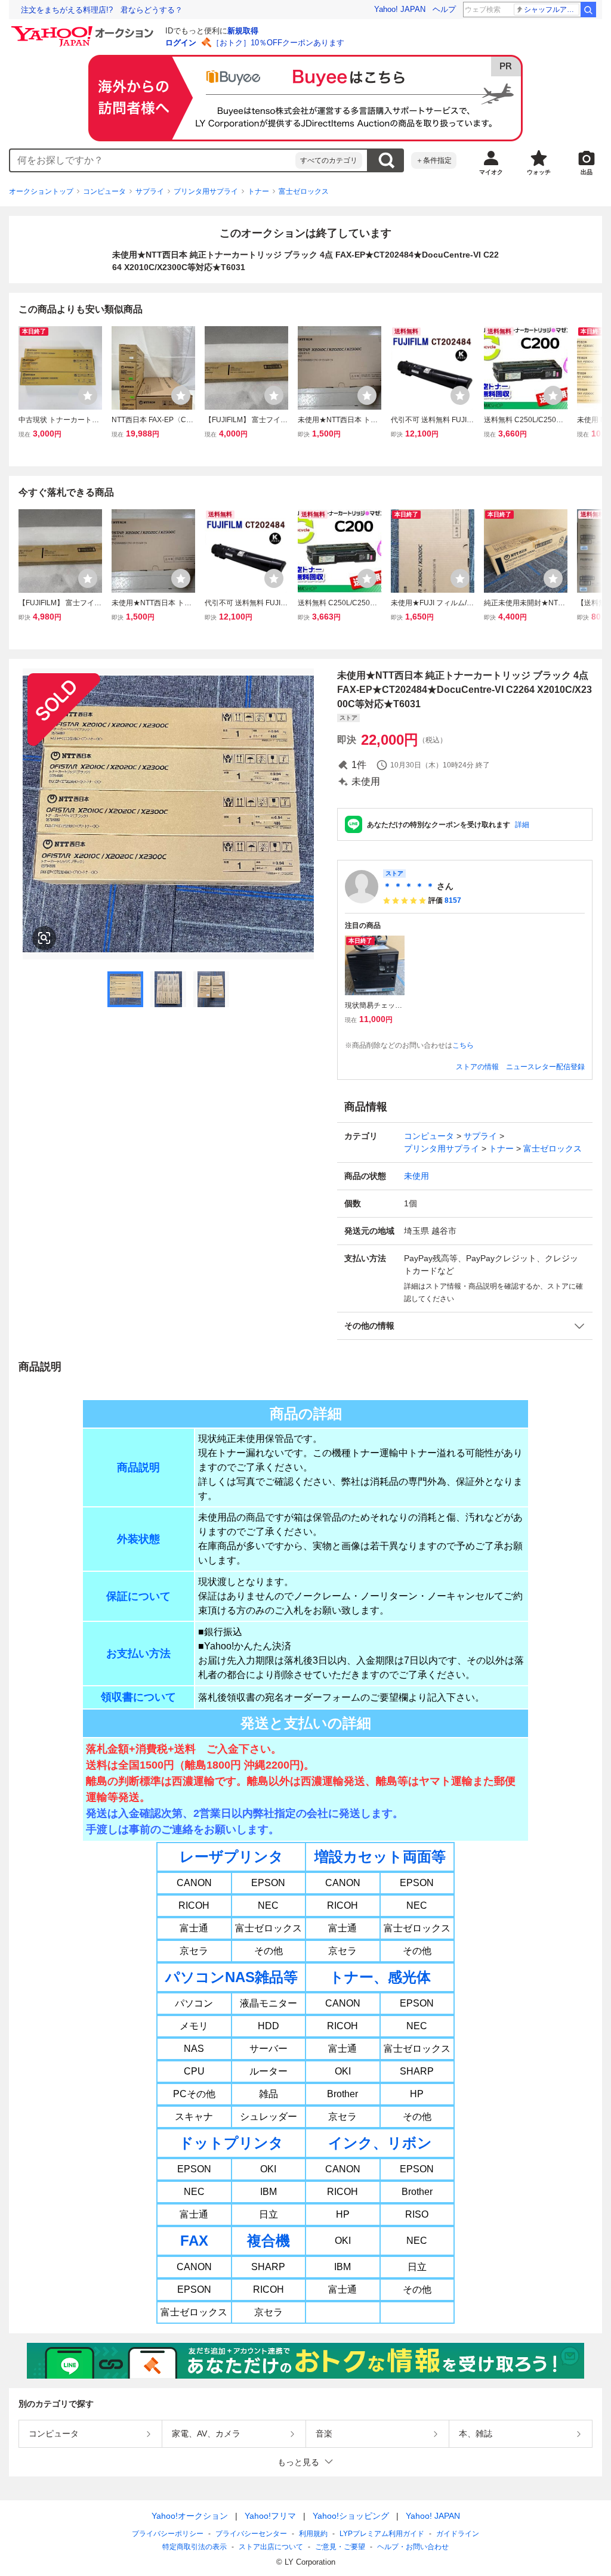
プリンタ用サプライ (206, 191)
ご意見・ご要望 (340, 2547)
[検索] (588, 10)
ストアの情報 (477, 1067)
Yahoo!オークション (190, 2516)
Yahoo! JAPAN (400, 9)
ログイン (181, 43)
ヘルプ (444, 9)
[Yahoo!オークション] (84, 29)
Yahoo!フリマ (270, 2516)
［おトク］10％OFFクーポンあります (278, 43)
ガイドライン (458, 2534)
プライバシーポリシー (168, 2534)
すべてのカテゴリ (329, 160)
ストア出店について (271, 2547)
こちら (463, 1045)
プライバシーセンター (251, 2534)
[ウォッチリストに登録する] (88, 395)
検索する (386, 160)
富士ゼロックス (304, 191)
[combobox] (153, 160)
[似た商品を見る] (44, 938)
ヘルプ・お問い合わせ (413, 2547)
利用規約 (313, 2534)
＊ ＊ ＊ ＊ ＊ (409, 886)
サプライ (150, 191)
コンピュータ (104, 191)
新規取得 (243, 31)
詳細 (522, 825)
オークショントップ (41, 191)
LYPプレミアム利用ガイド (382, 2534)
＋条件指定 (434, 160)
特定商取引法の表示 (195, 2547)
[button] (465, 1326)
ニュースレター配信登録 (545, 1067)
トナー (258, 191)
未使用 (416, 1176)
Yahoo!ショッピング (351, 2516)
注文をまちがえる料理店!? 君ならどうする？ (102, 10)
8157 (453, 900)
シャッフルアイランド (552, 10)
